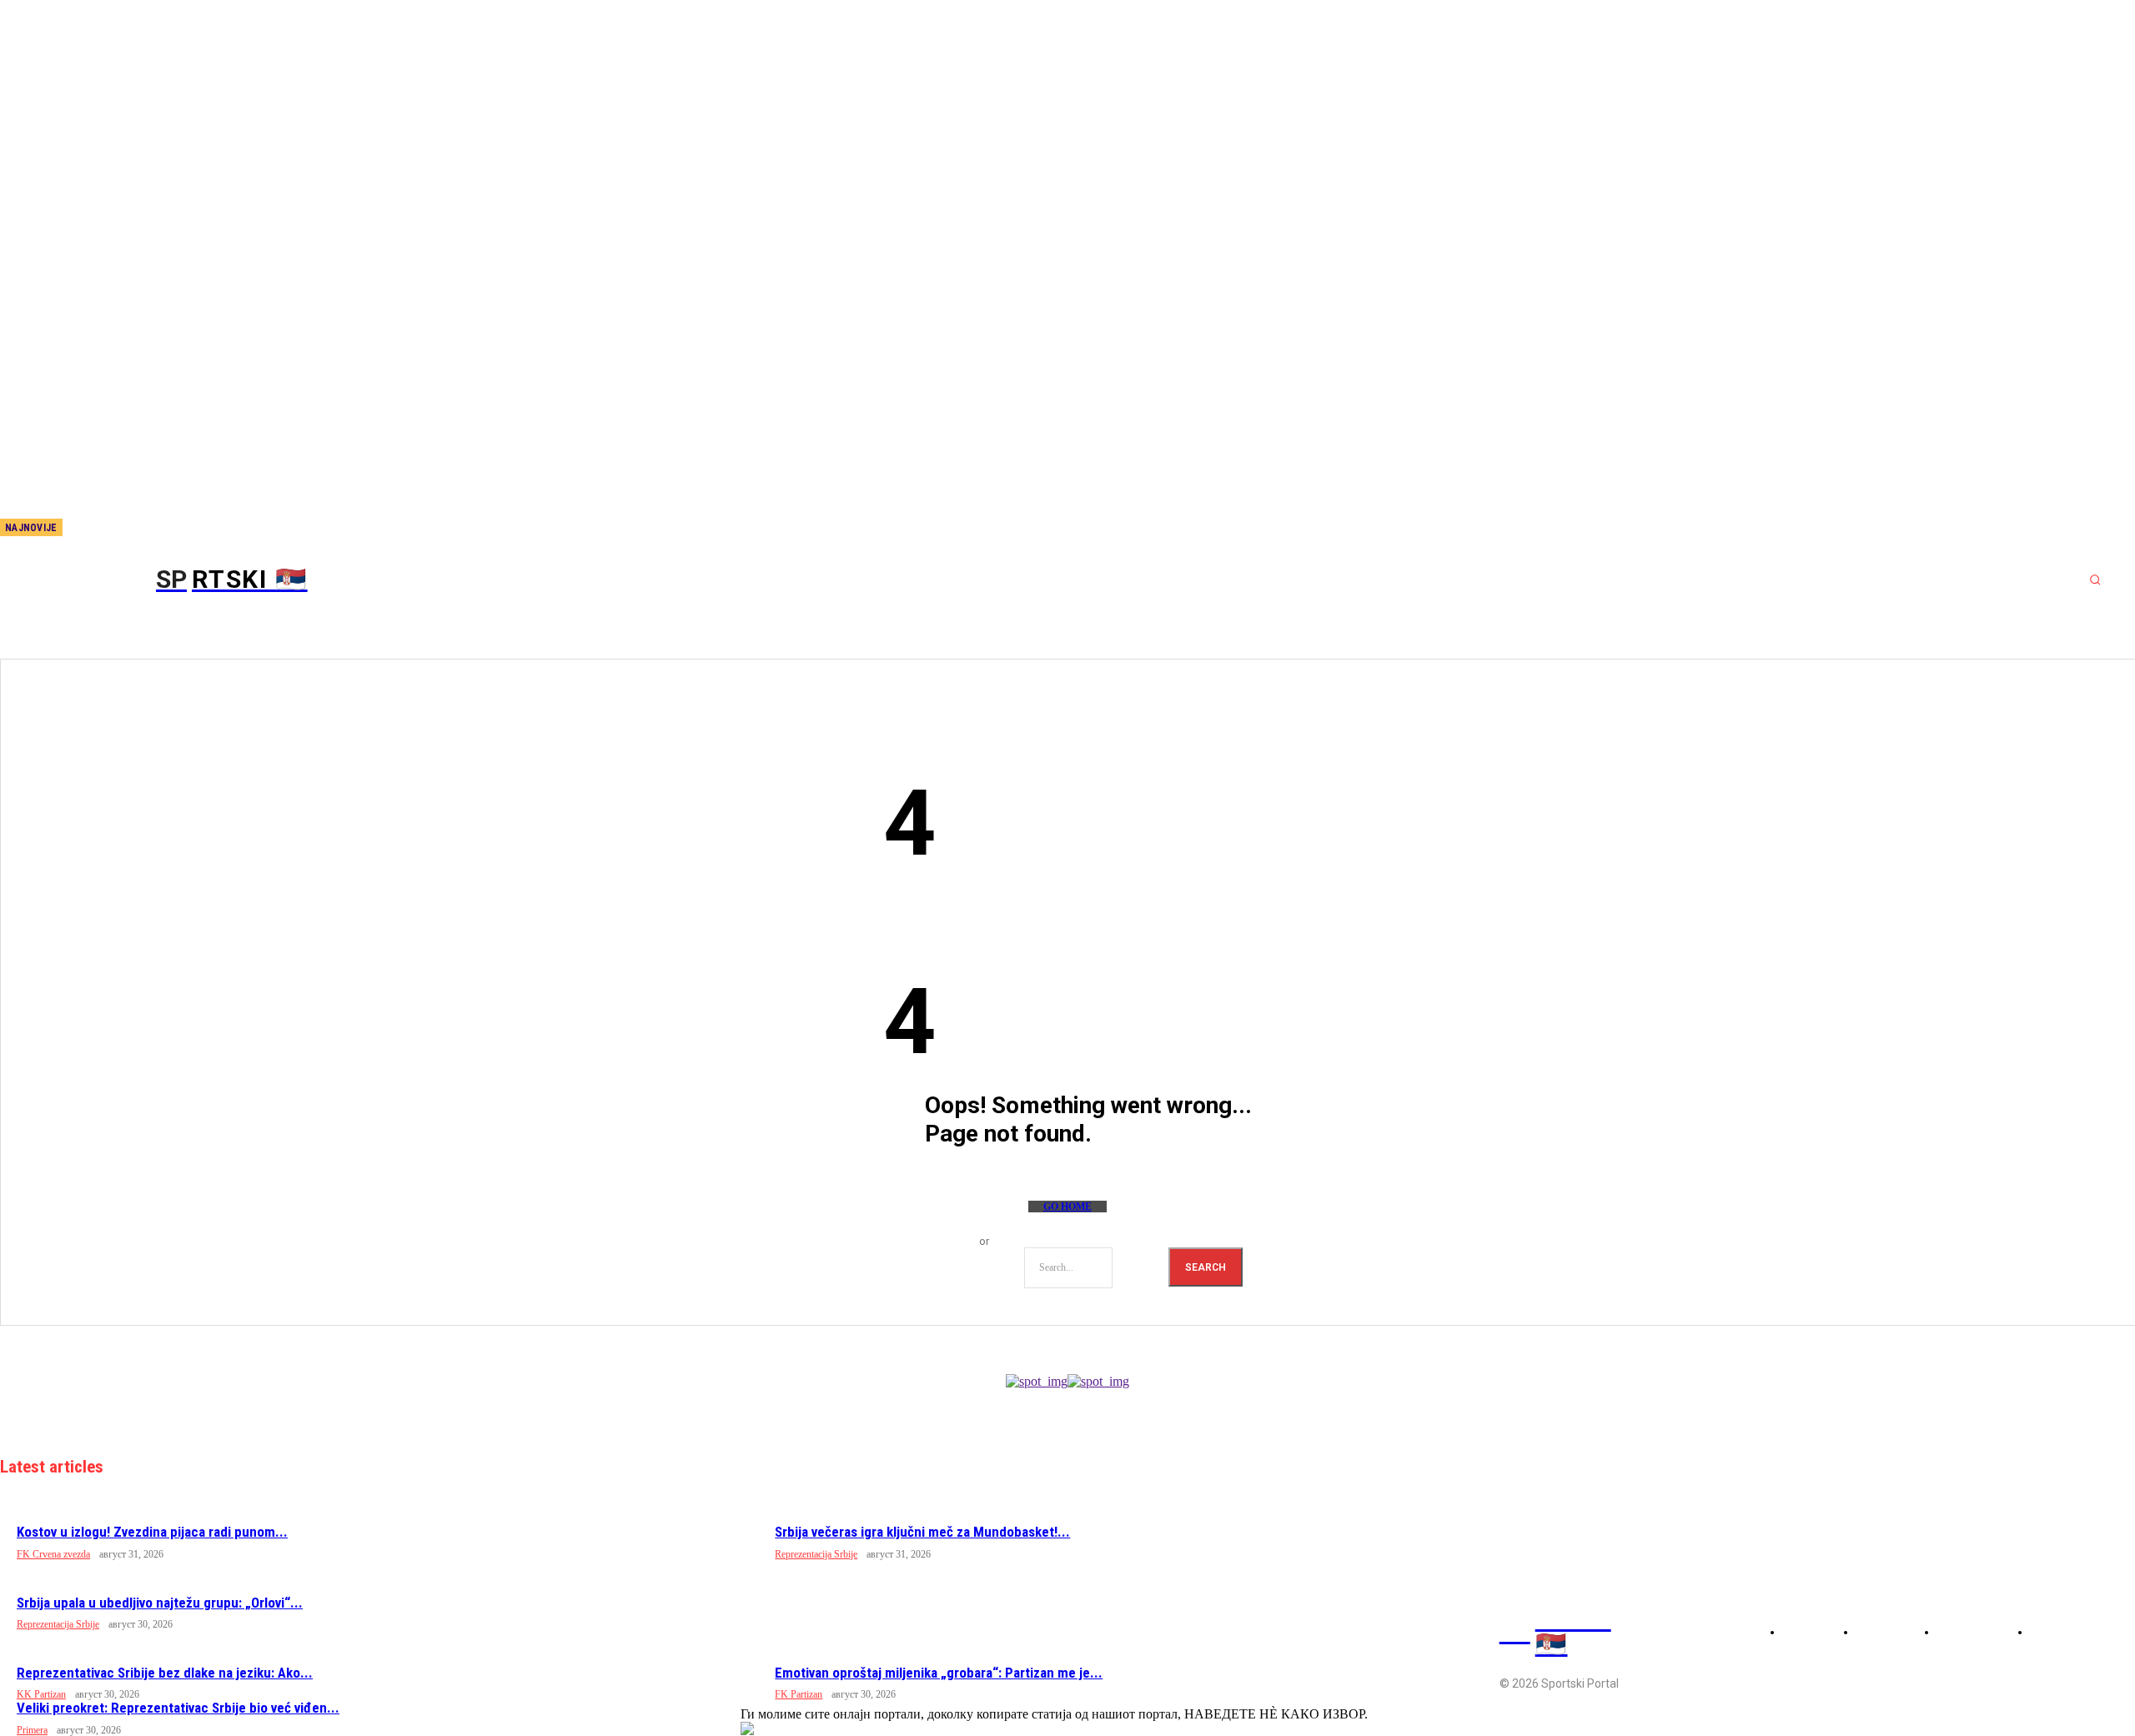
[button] (2095, 580)
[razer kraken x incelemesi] (1067, 1728)
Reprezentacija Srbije (816, 1554)
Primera (32, 1730)
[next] (76, 527)
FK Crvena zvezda (53, 1554)
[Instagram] (143, 529)
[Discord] (88, 529)
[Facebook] (116, 529)
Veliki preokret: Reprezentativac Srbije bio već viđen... (178, 1708)
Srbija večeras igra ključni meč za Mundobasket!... (922, 1532)
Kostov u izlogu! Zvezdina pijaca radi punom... (152, 1532)
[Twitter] (171, 529)
